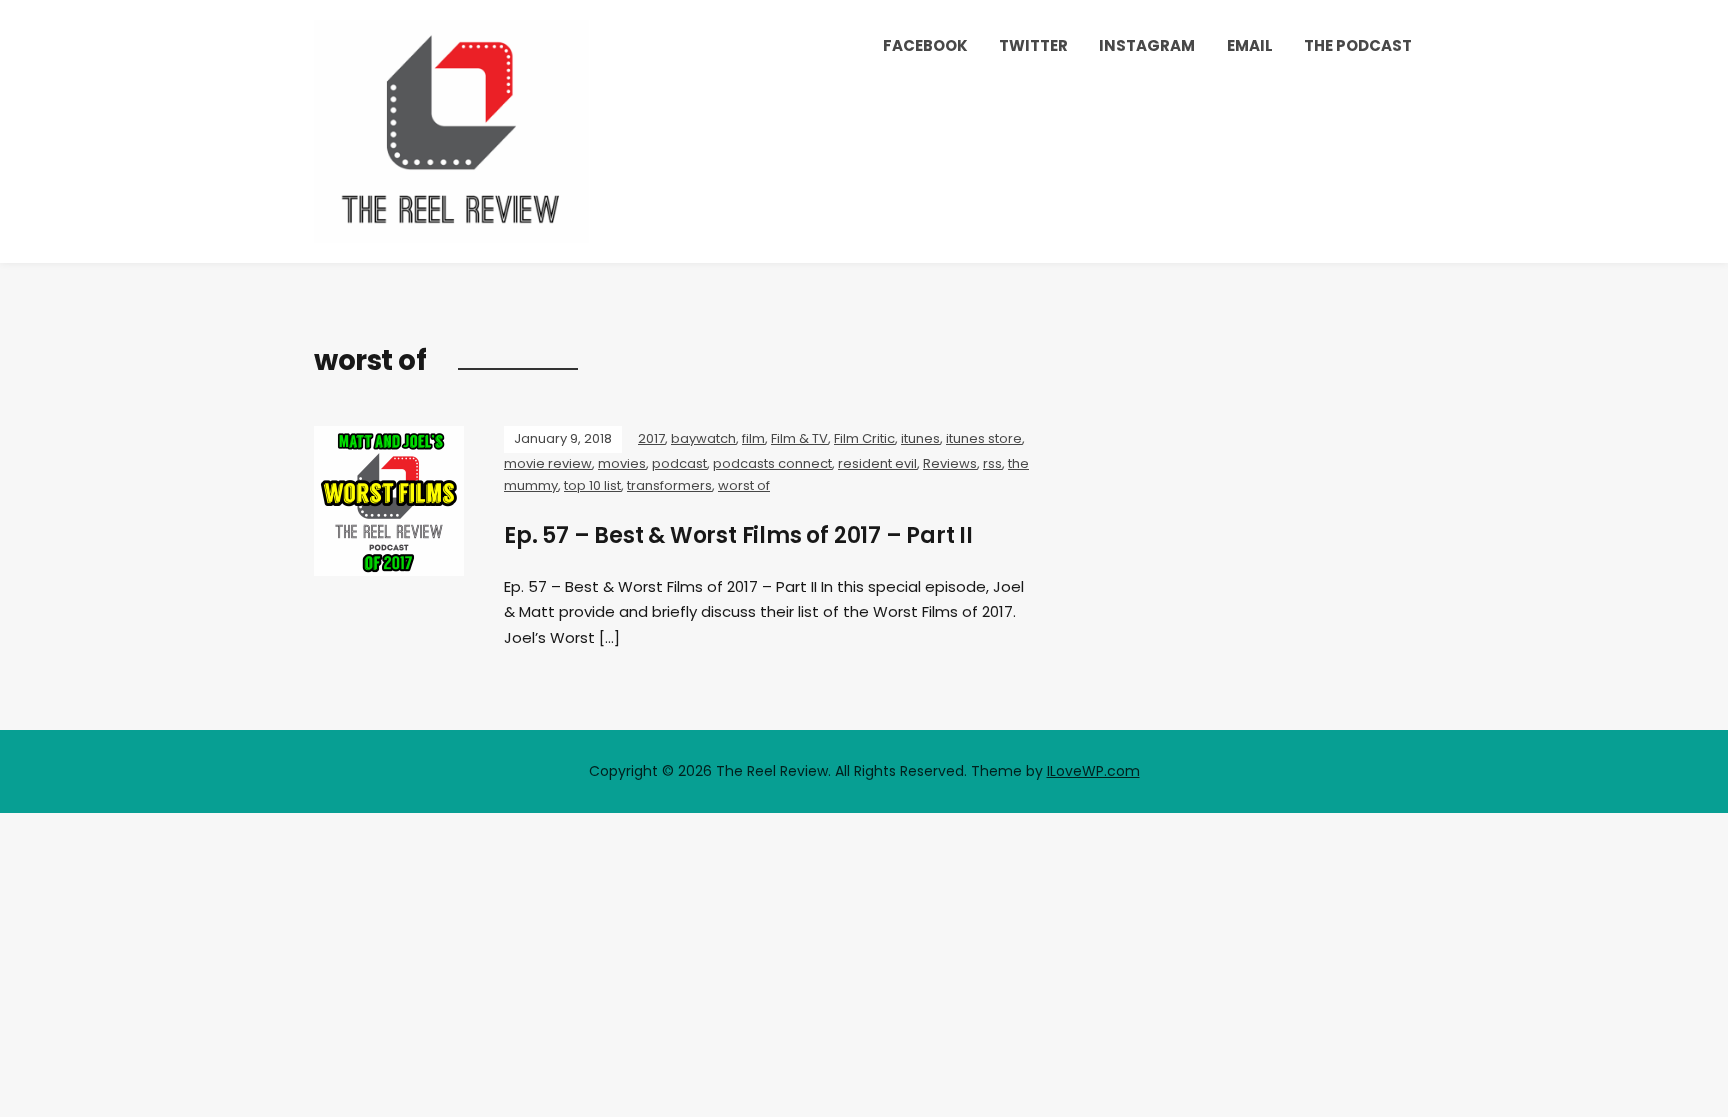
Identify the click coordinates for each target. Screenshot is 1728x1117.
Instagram (1147, 45)
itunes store (984, 438)
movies (622, 463)
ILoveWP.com (1093, 771)
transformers (669, 485)
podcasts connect (772, 463)
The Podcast (1358, 45)
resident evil (877, 463)
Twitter (1033, 45)
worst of (744, 485)
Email (1250, 45)
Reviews (950, 463)
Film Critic (864, 438)
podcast (679, 463)
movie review (548, 463)
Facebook (925, 45)
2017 (651, 438)
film (753, 438)
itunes (920, 438)
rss (992, 463)
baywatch (703, 438)
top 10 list (592, 485)
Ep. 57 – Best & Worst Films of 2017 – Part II (738, 535)
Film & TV (799, 438)
